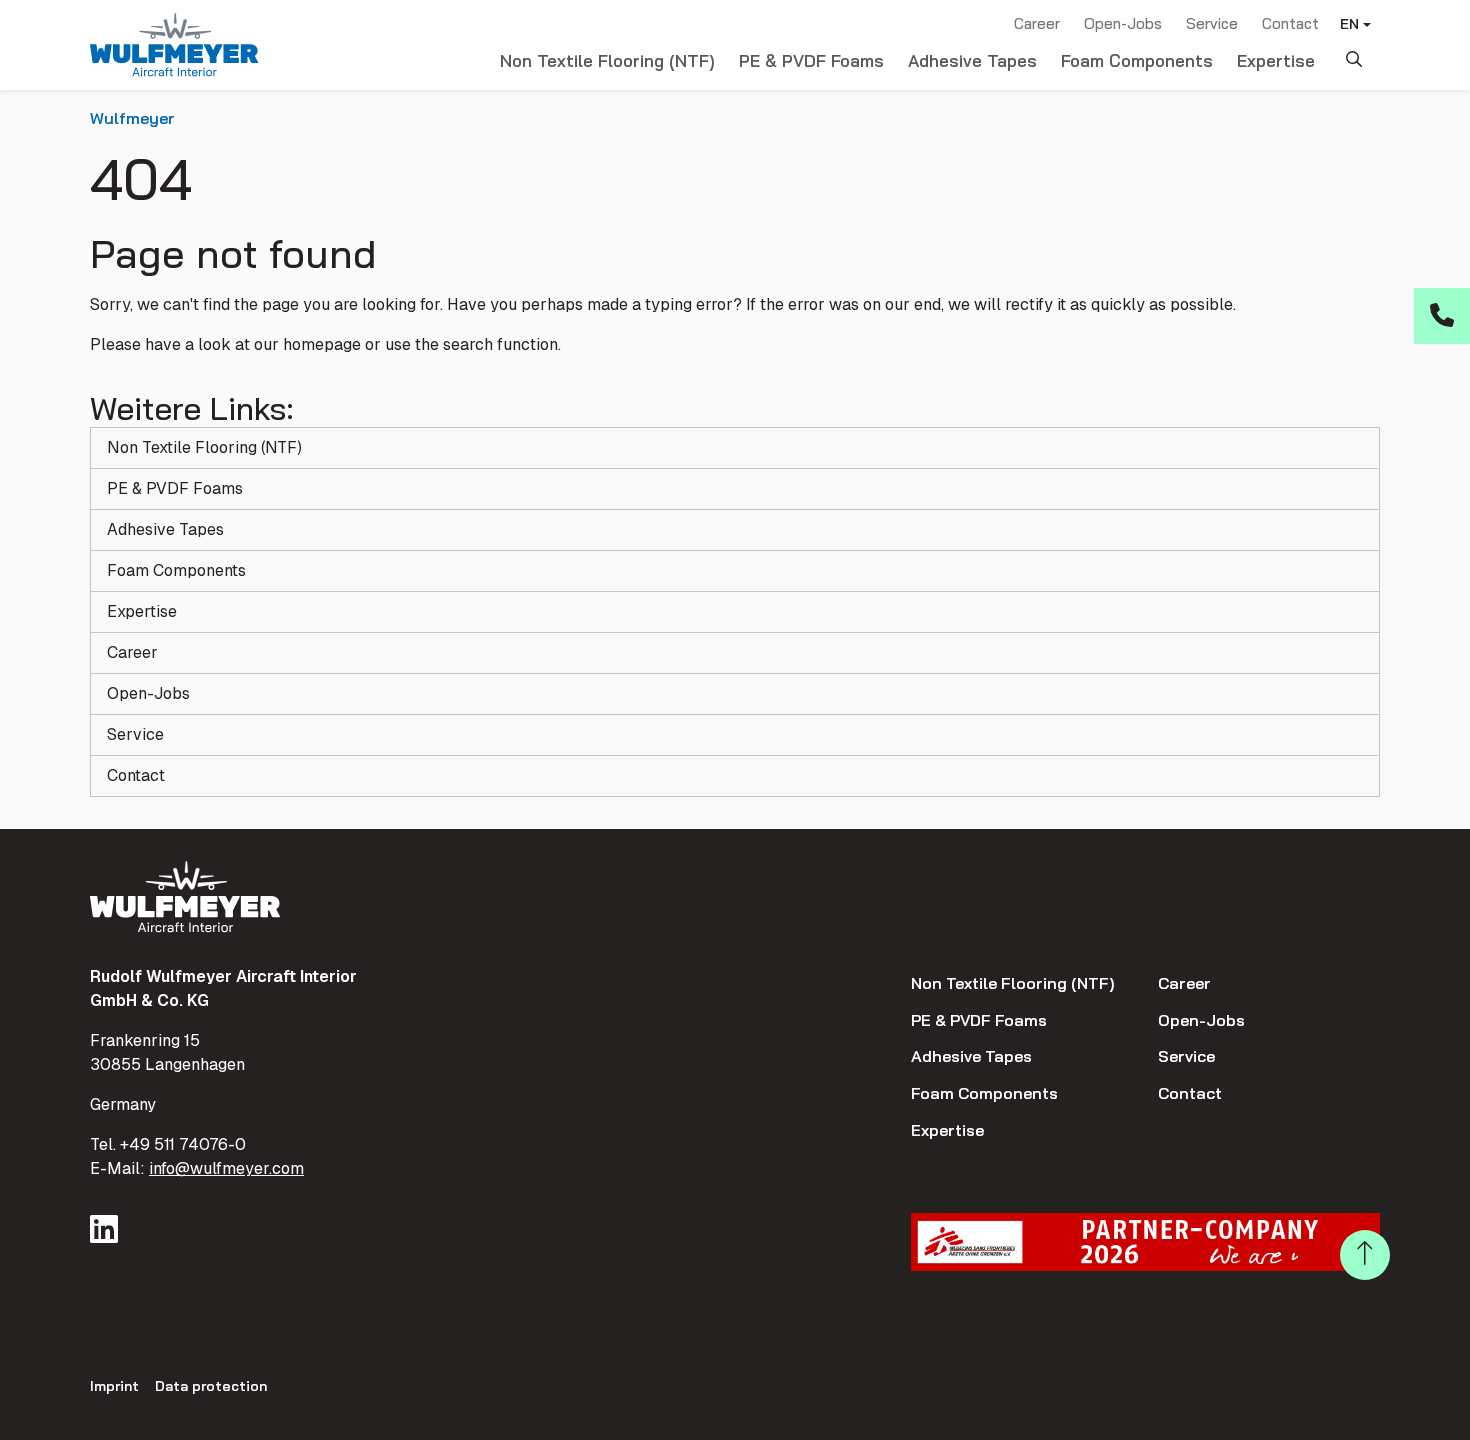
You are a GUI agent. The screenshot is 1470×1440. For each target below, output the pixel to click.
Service (1212, 23)
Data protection (211, 1386)
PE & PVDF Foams (811, 60)
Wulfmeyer (132, 118)
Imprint (114, 1386)
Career (1037, 23)
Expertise (1276, 60)
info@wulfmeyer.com (226, 1168)
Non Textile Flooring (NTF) (607, 60)
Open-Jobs (1123, 23)
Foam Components (1137, 60)
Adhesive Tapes (972, 60)
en (1349, 24)
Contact (1290, 23)
